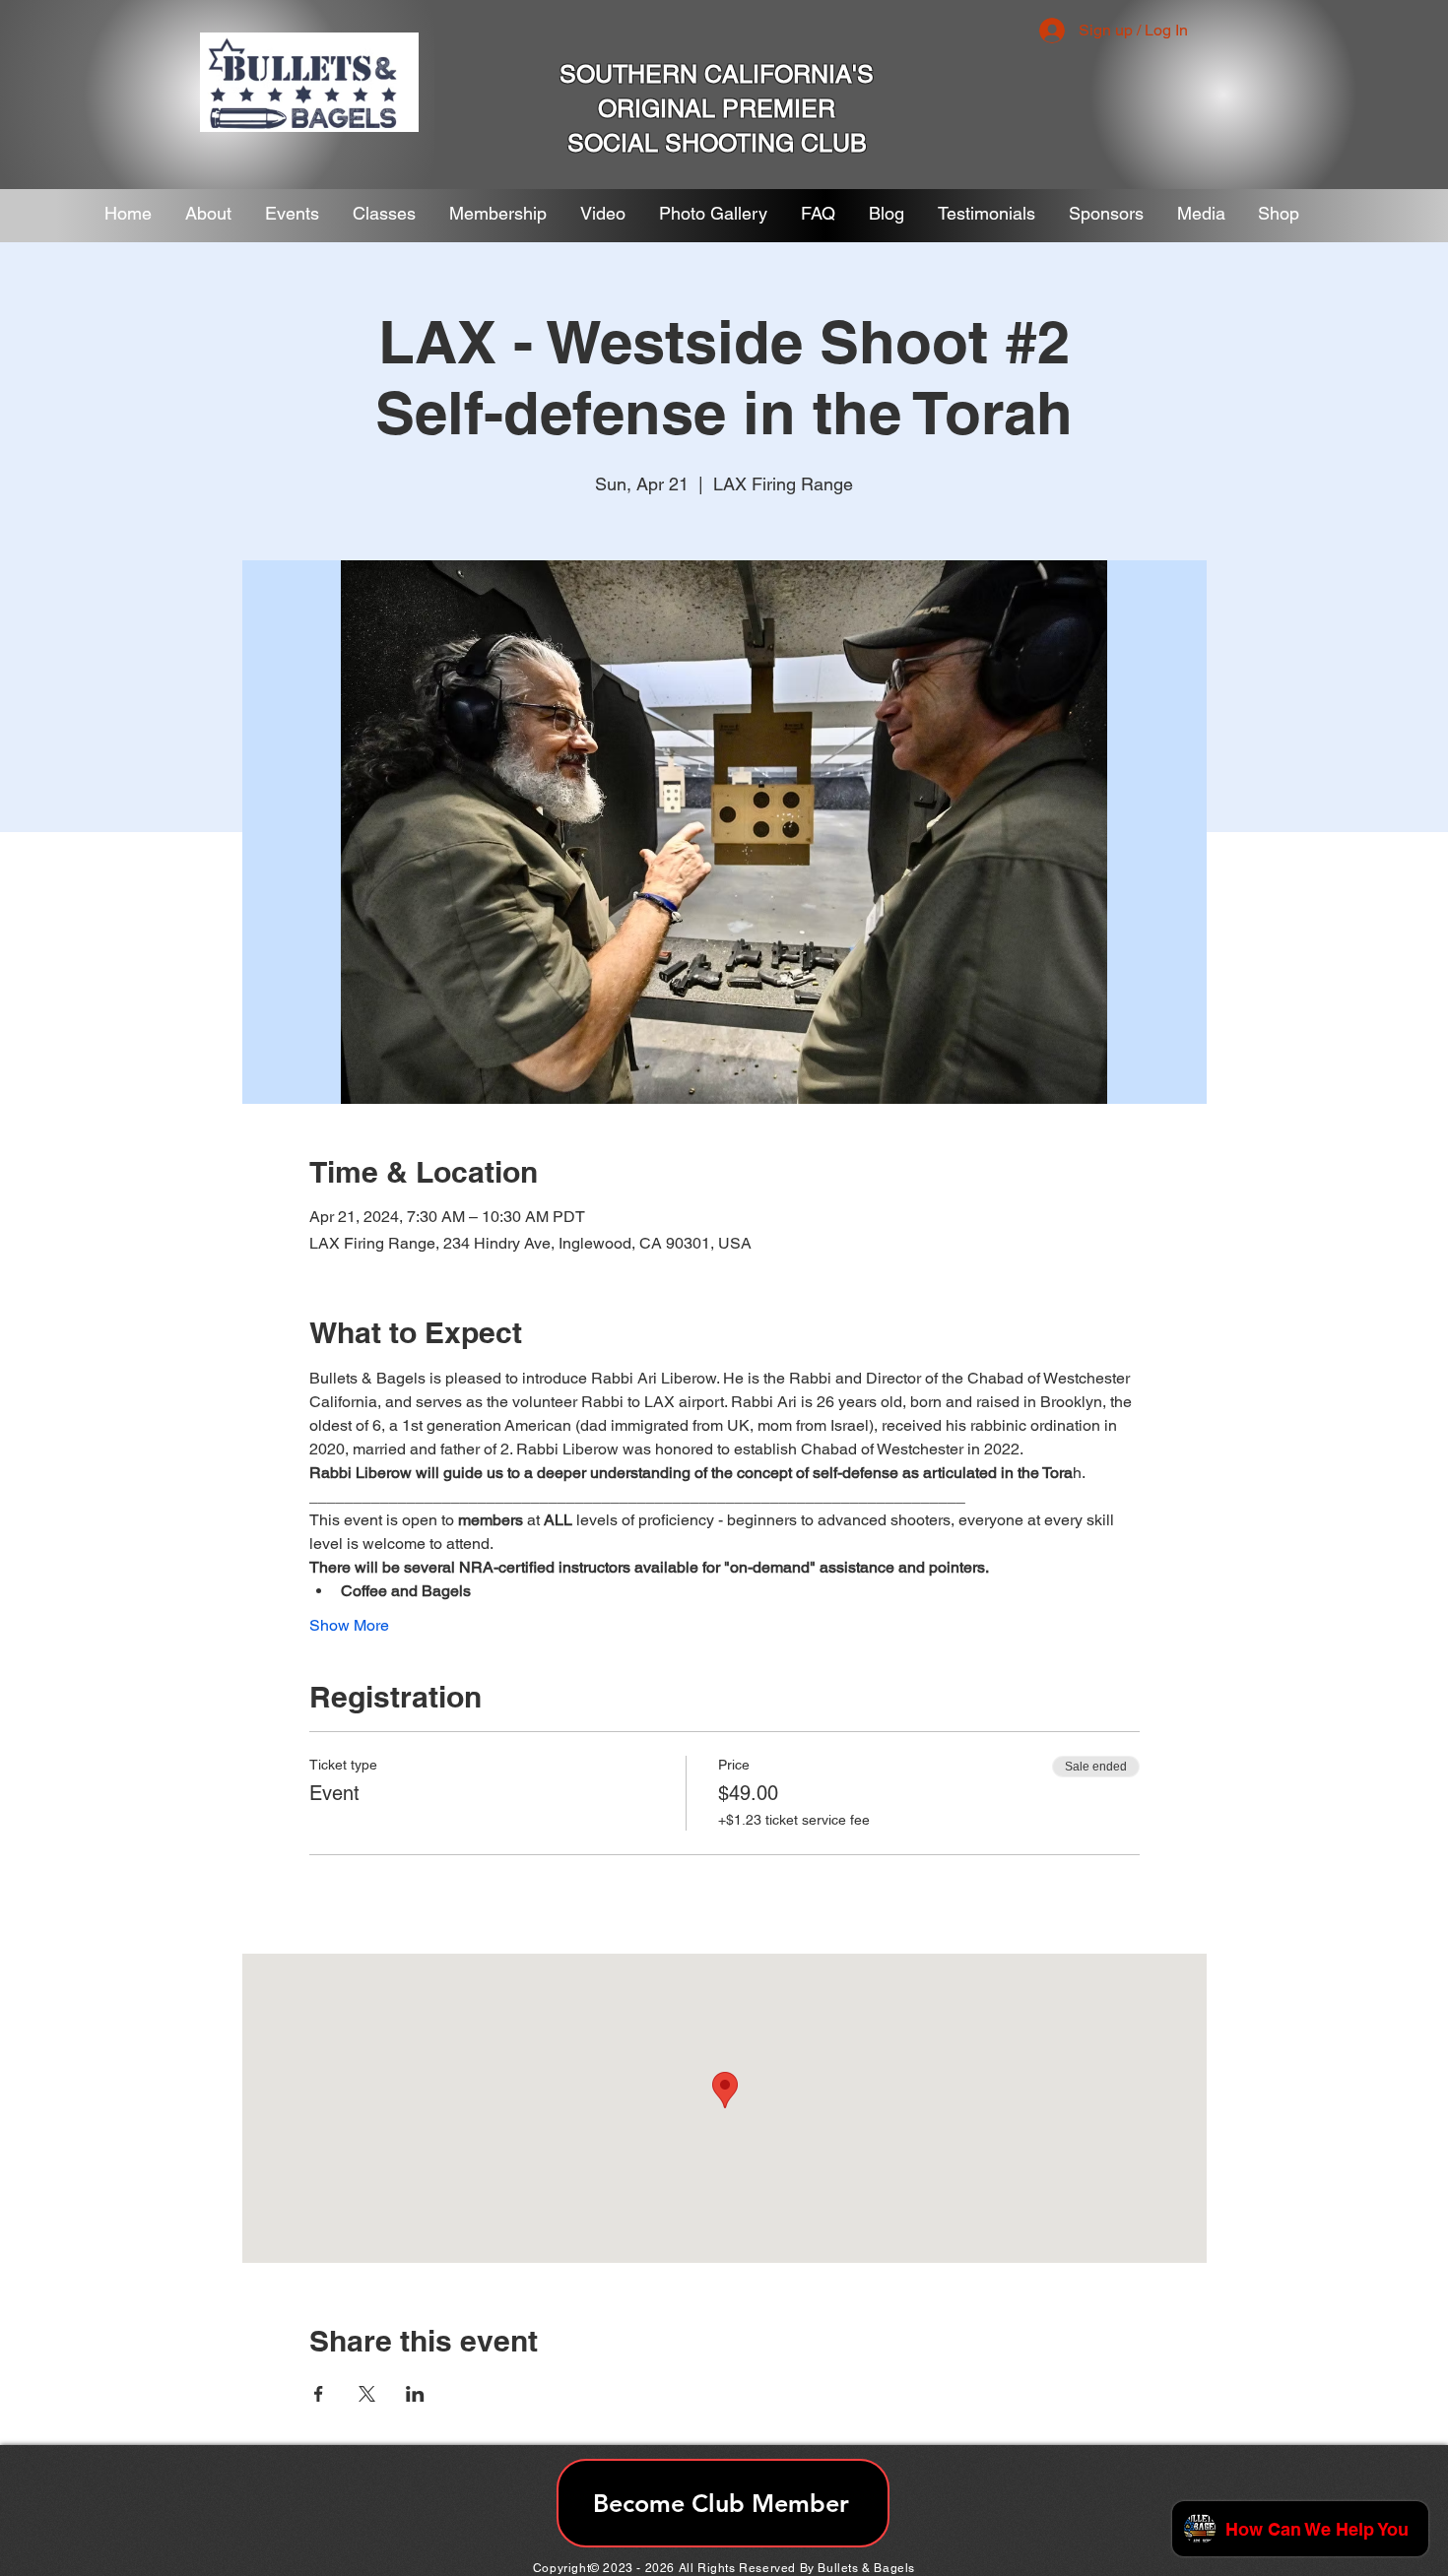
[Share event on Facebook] (319, 2394)
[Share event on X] (367, 2394)
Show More (349, 1625)
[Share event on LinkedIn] (415, 2394)
